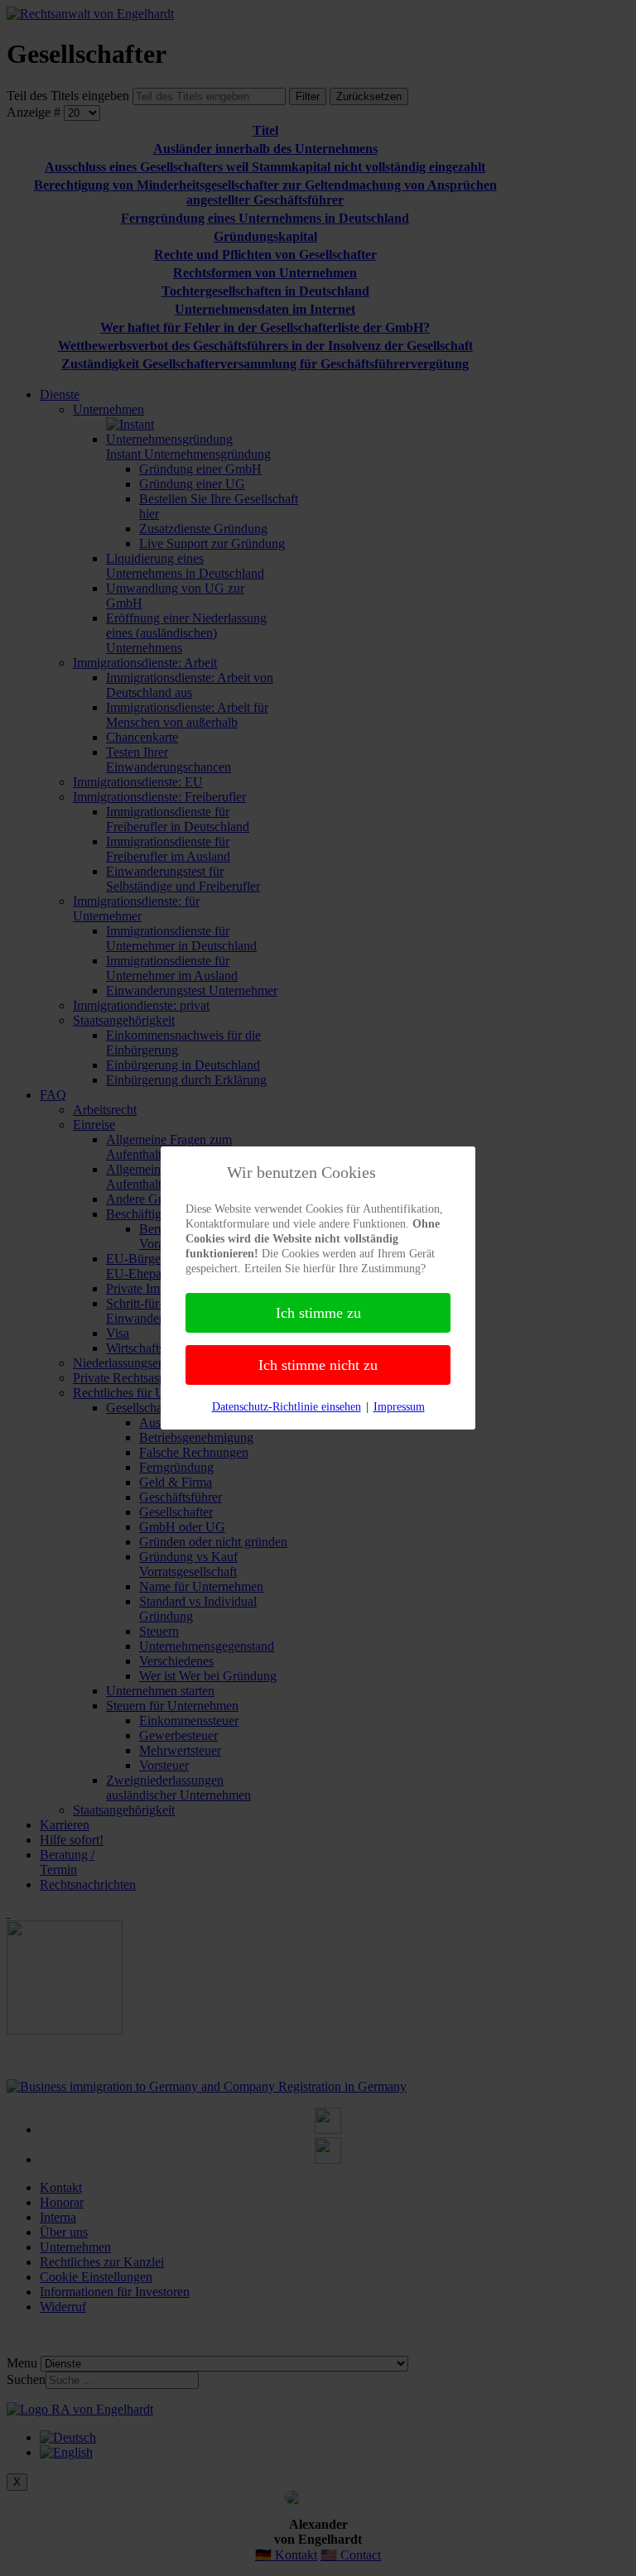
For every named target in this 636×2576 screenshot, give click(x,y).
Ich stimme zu (318, 1313)
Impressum (399, 1407)
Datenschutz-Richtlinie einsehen (287, 1407)
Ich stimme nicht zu (318, 1365)
